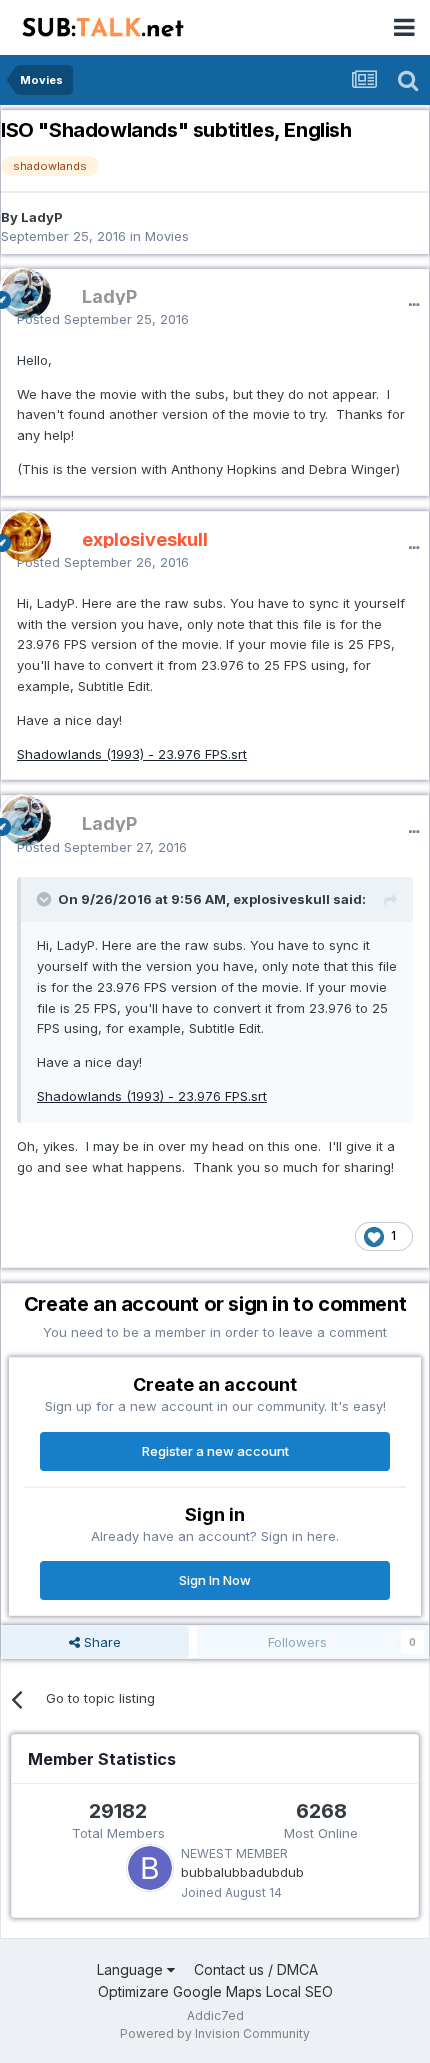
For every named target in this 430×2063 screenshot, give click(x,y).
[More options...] (414, 305)
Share (100, 1642)
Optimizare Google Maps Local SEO (215, 1991)
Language (132, 1969)
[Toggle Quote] (46, 899)
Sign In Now (215, 1580)
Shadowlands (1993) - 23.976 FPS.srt (132, 754)
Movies (167, 236)
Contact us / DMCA (256, 1969)
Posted (103, 319)
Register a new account (215, 1451)
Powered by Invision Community (215, 2033)
